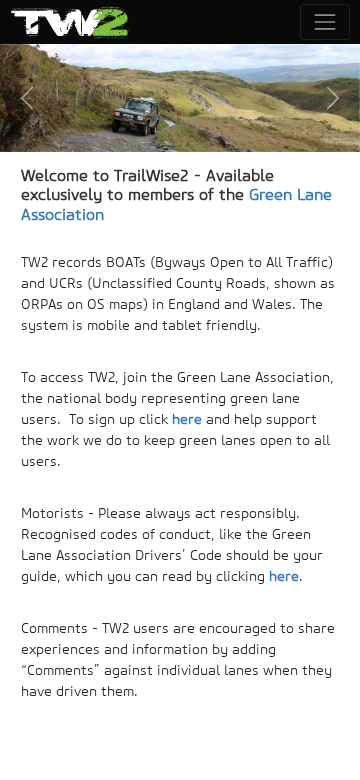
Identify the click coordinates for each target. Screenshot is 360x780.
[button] (27, 98)
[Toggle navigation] (324, 21)
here (187, 419)
